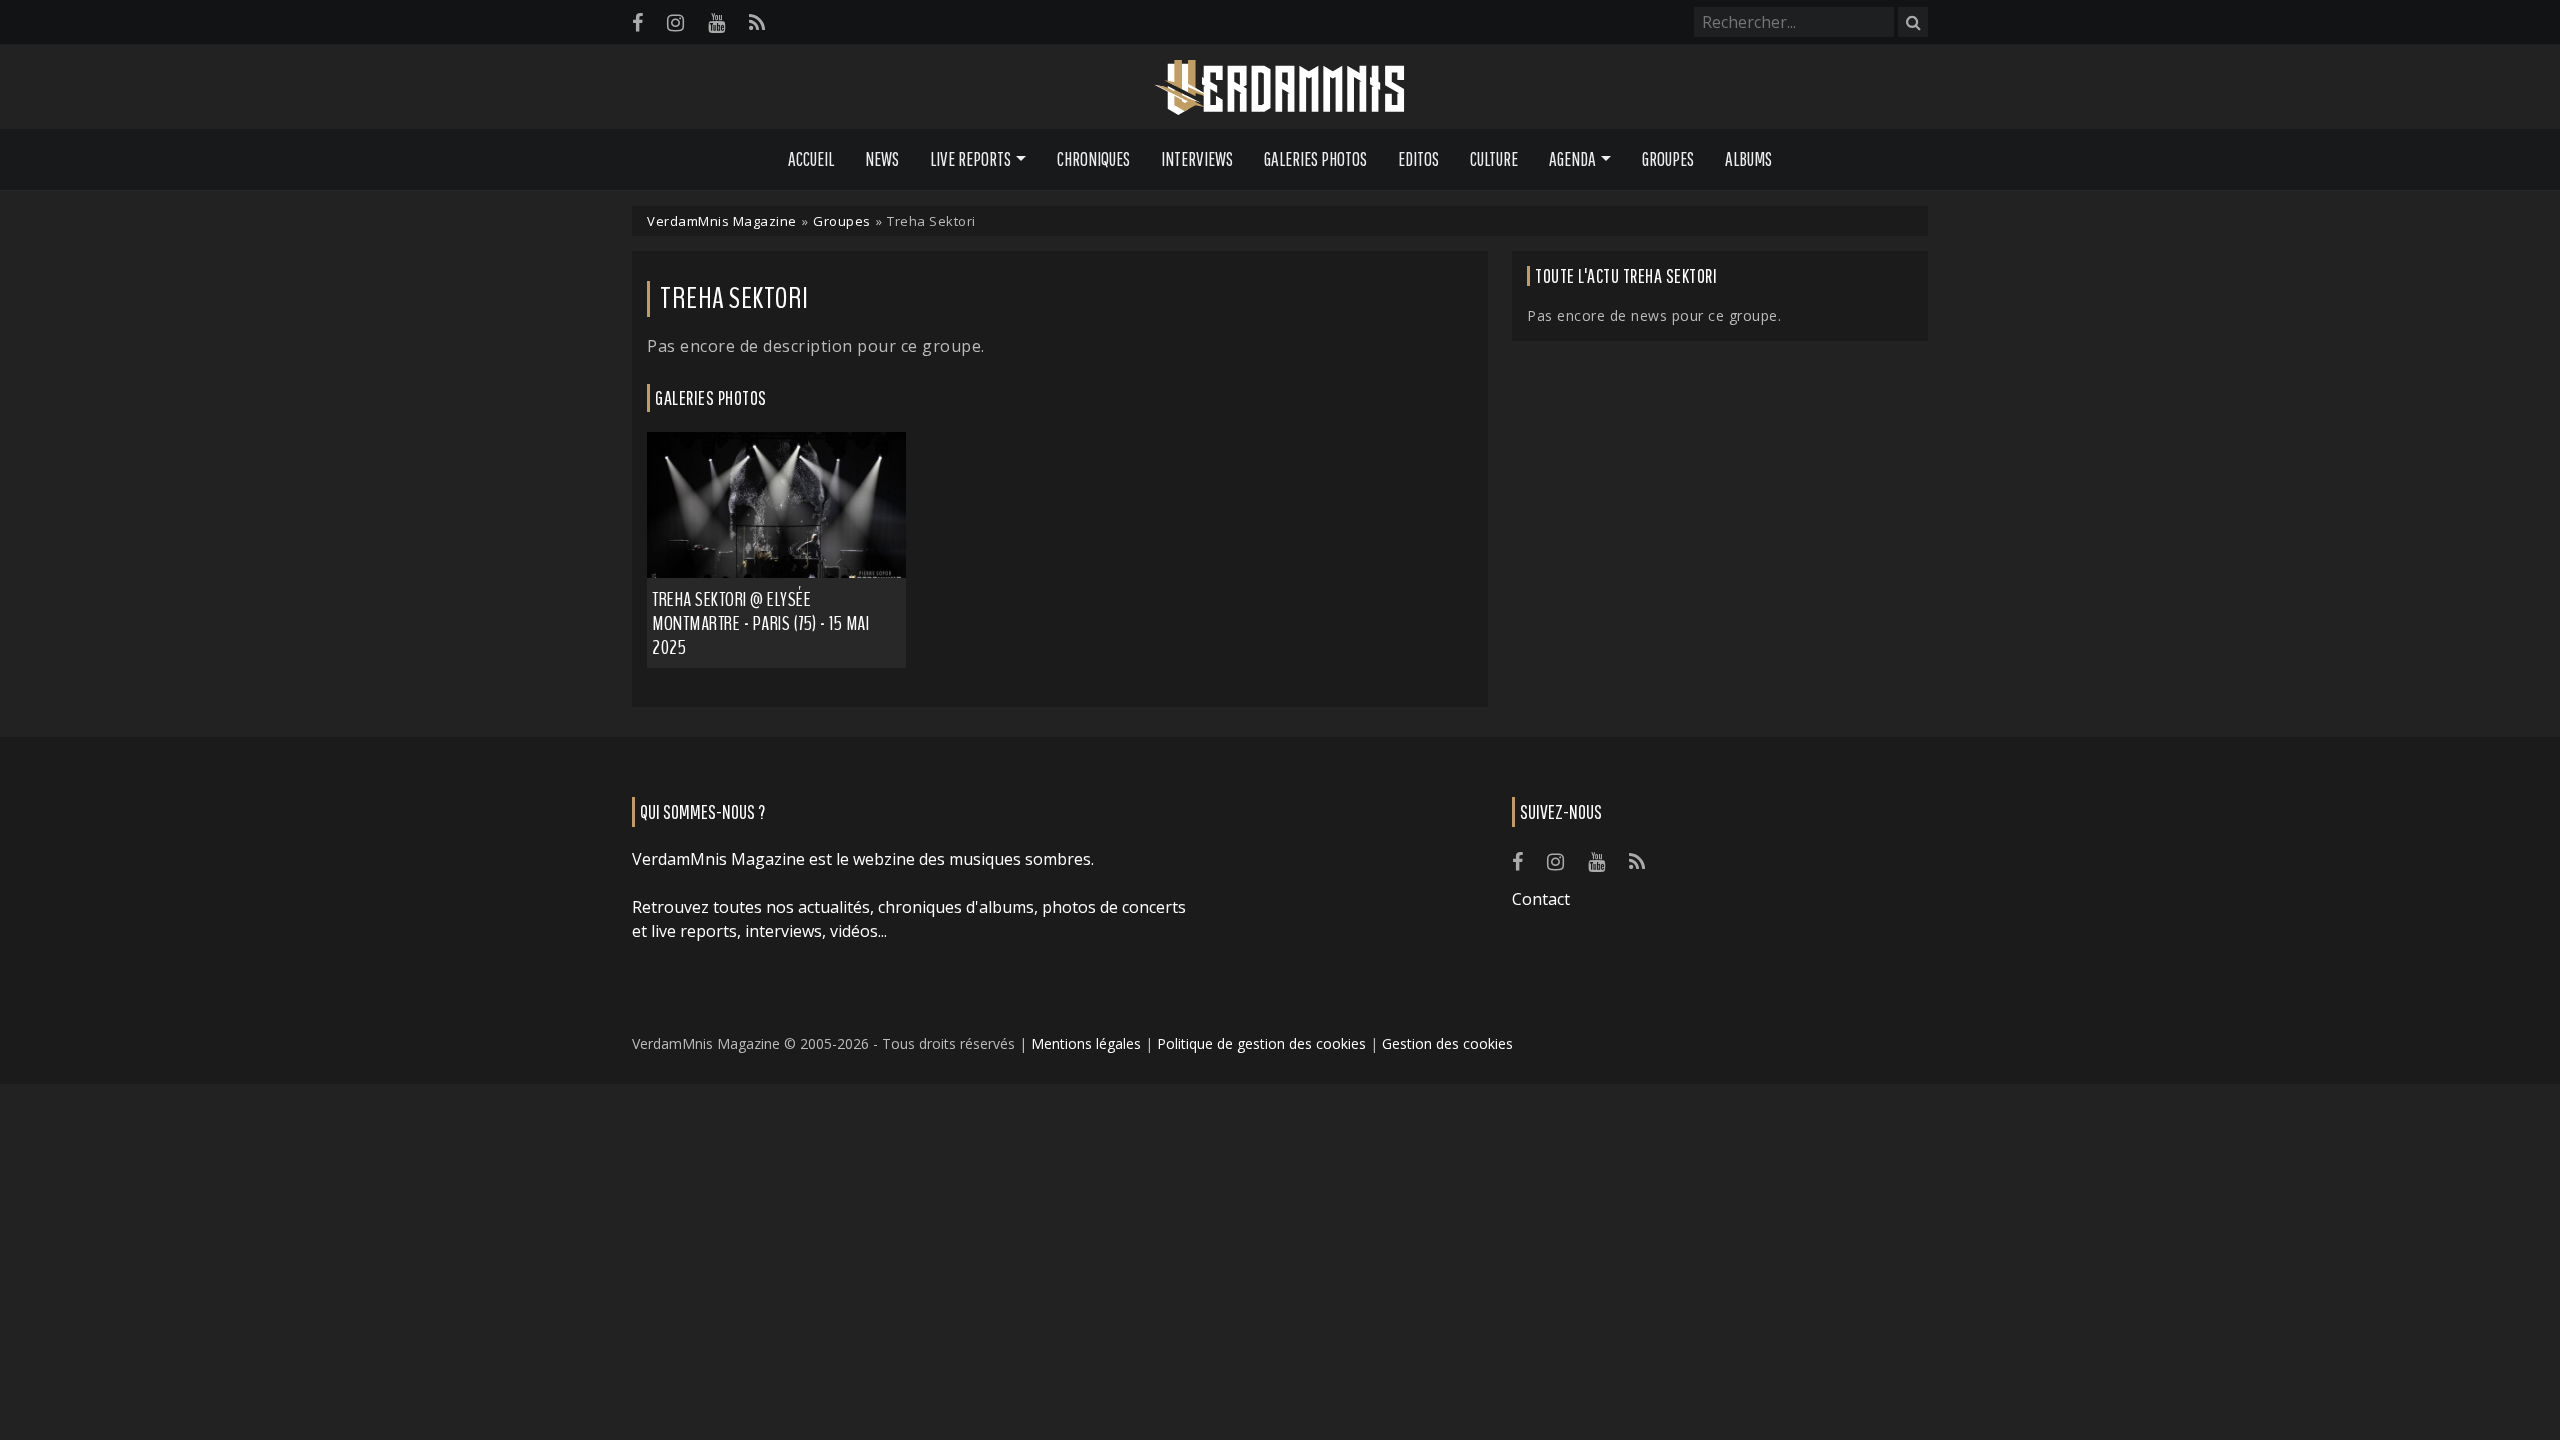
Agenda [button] (1572, 159)
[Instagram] (675, 22)
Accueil (811, 159)
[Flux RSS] (757, 22)
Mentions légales (1086, 1043)
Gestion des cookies (1447, 1043)
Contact (1541, 899)
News (882, 159)
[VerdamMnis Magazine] (1280, 88)
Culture (1494, 159)
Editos (1418, 159)
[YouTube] (716, 22)
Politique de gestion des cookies (1261, 1043)
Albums (1748, 159)
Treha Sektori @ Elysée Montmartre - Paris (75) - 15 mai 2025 (760, 623)
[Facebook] (637, 22)
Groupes (1668, 159)
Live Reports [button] (970, 159)
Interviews (1197, 159)
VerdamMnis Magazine (722, 221)
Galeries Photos (1315, 159)
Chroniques (1093, 159)
